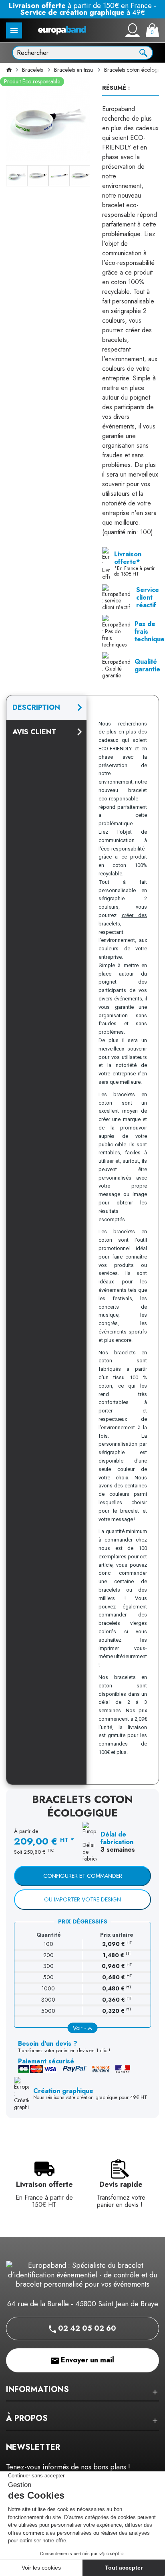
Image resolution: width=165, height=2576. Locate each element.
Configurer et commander (83, 1876)
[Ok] (143, 52)
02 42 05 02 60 (86, 2328)
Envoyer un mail (87, 2360)
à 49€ (83, 12)
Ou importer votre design (82, 1899)
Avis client (34, 732)
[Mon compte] (133, 30)
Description (36, 707)
